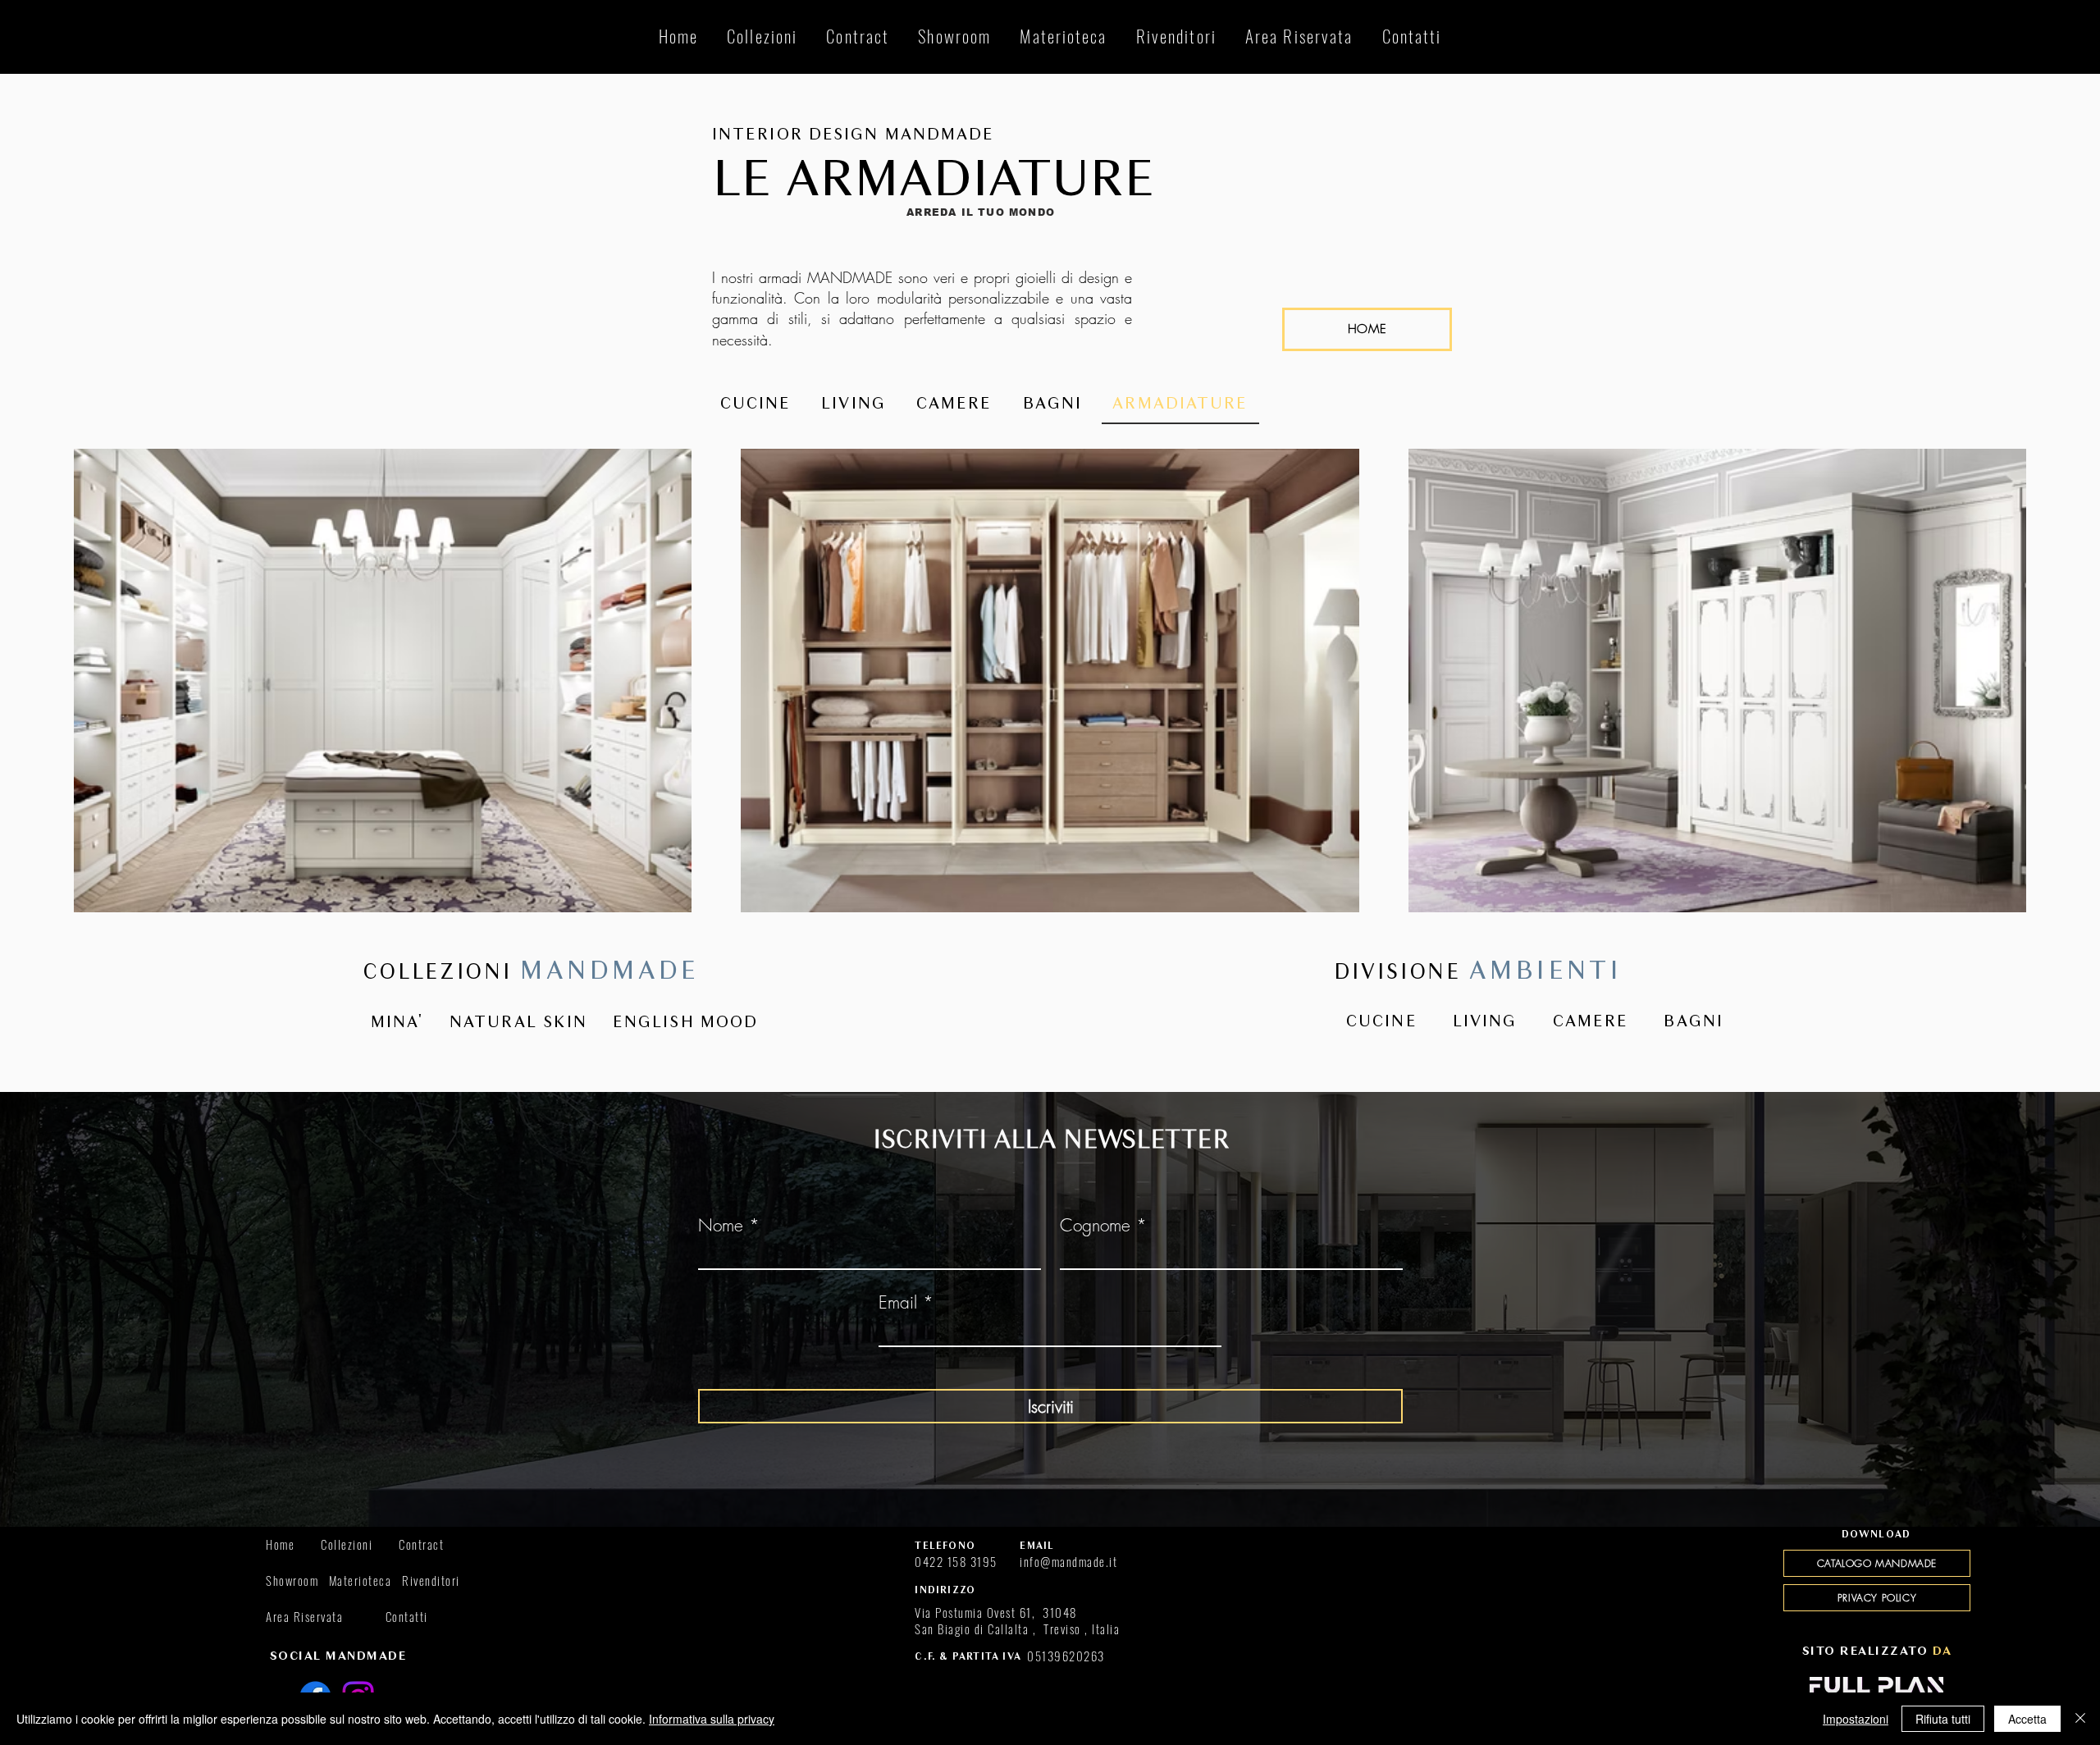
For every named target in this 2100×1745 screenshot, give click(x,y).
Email (898, 1302)
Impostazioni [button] (1856, 1719)
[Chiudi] (2080, 1719)
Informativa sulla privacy (712, 1719)
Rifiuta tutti (1943, 1719)
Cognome (1095, 1225)
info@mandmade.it (1068, 1561)
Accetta (2027, 1719)
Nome (721, 1225)
